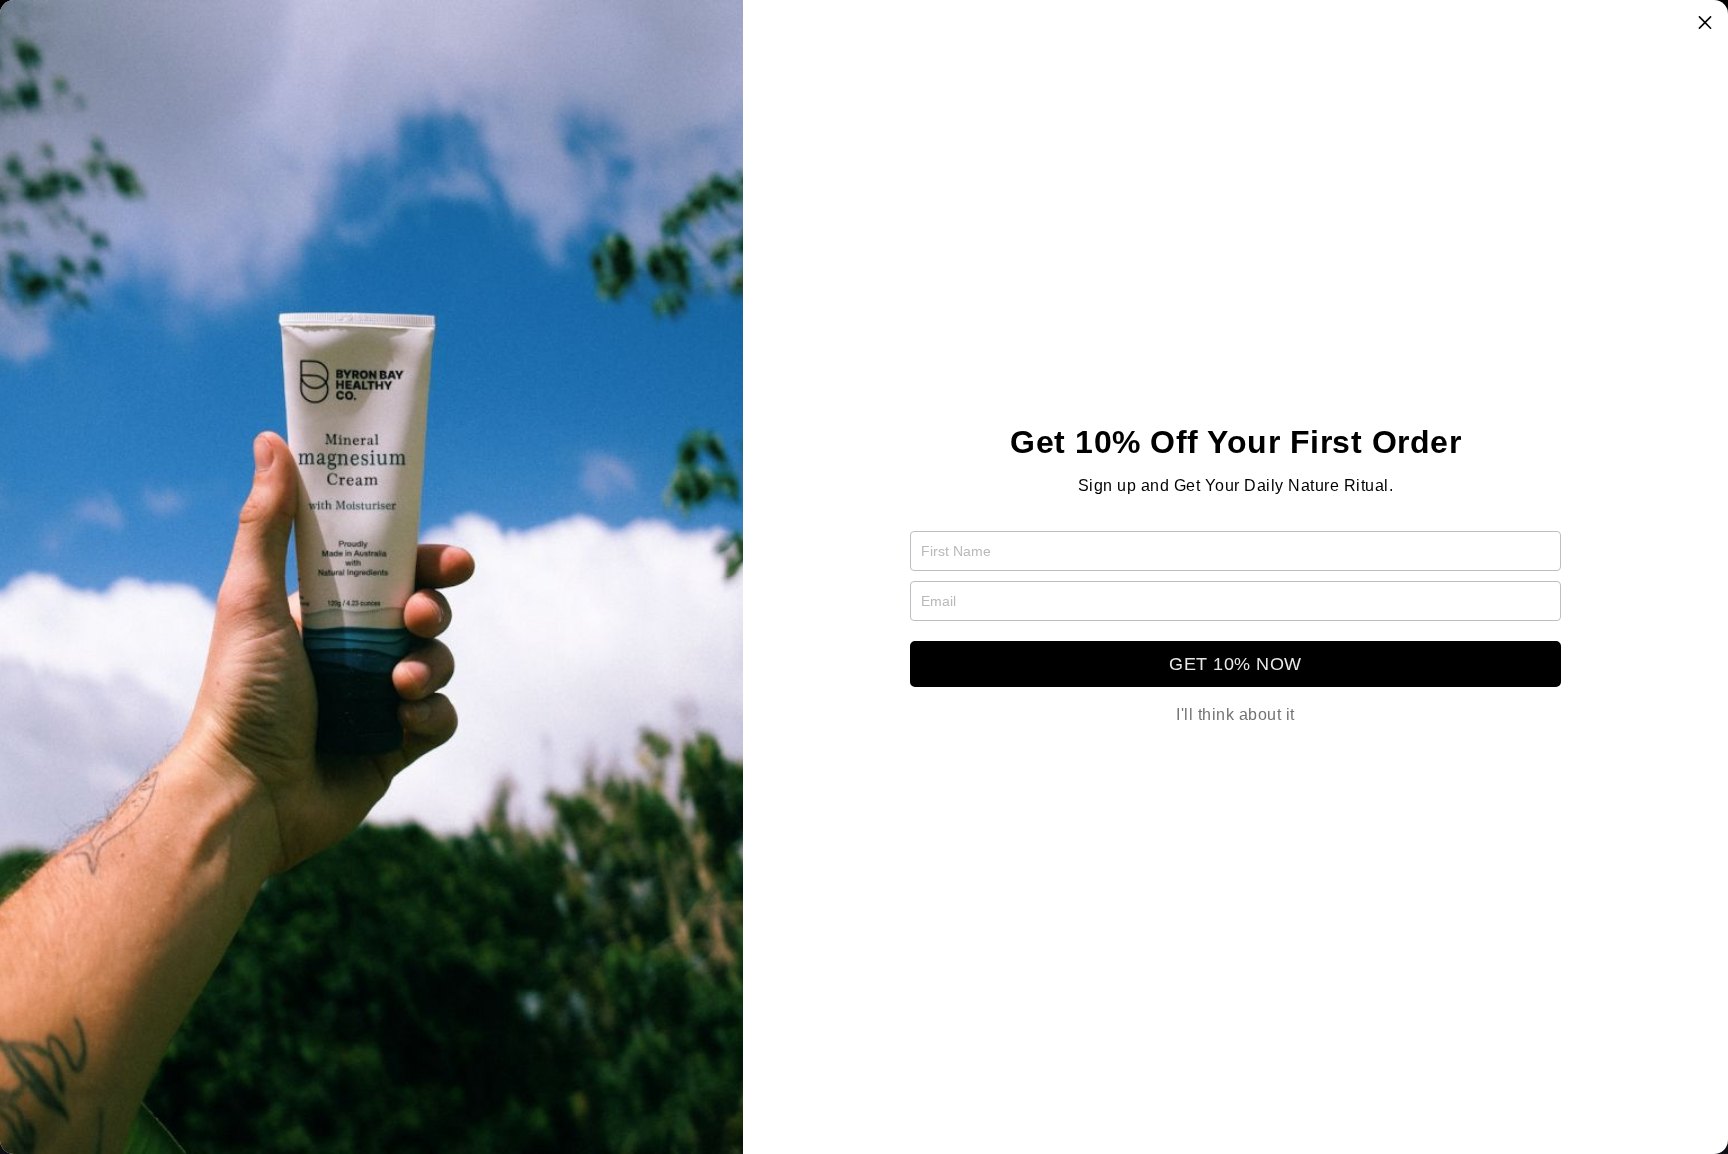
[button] (1705, 23)
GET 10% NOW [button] (1235, 664)
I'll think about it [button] (1235, 715)
